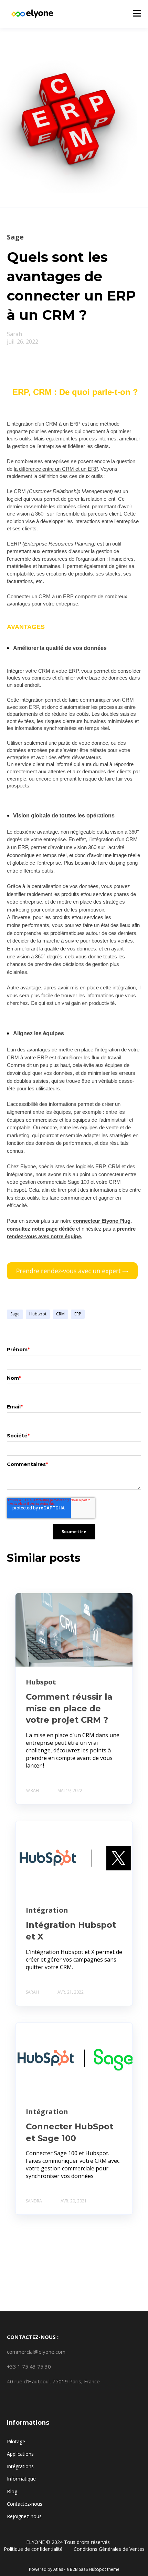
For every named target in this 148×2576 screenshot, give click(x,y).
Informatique (21, 2479)
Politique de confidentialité (34, 2549)
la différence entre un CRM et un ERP (56, 469)
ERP (78, 1314)
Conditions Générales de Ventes (109, 2549)
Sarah (14, 334)
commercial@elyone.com (36, 2352)
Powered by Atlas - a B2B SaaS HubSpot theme (74, 2569)
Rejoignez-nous (24, 2516)
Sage (15, 1314)
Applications (20, 2454)
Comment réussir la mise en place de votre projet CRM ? (69, 1708)
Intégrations (20, 2466)
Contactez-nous (25, 2504)
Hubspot (38, 1314)
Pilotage (16, 2441)
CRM (60, 1314)
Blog (12, 2491)
